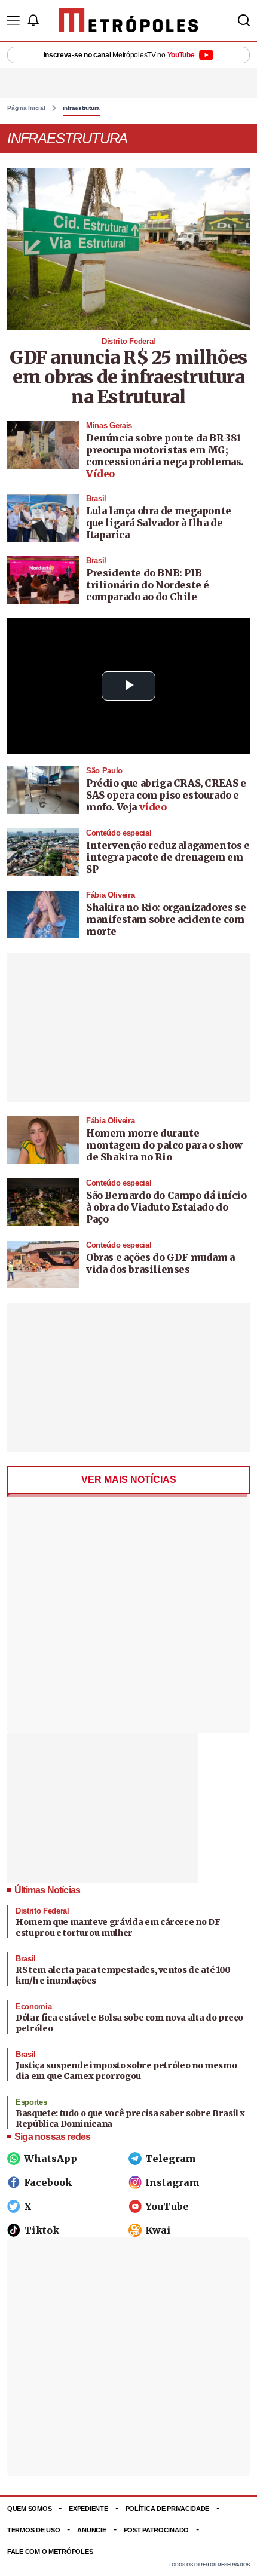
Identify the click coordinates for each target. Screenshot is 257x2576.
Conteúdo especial (119, 833)
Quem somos (29, 2509)
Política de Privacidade (168, 2509)
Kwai (158, 2230)
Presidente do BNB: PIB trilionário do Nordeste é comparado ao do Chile (148, 585)
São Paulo (104, 771)
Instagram (172, 2182)
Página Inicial (26, 108)
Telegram (171, 2159)
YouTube (167, 2206)
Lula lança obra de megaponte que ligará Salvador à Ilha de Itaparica (159, 523)
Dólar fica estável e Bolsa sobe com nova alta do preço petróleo (129, 2023)
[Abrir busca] (244, 20)
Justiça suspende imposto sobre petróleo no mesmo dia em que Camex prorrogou (126, 2071)
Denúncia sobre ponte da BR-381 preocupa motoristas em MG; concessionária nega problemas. (165, 450)
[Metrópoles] (129, 20)
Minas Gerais (109, 426)
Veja (142, 807)
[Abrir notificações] (33, 20)
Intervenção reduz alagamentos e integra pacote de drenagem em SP (168, 857)
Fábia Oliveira (110, 895)
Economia (33, 2007)
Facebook (48, 2182)
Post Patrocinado (157, 2530)
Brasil (96, 498)
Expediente (88, 2509)
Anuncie (91, 2530)
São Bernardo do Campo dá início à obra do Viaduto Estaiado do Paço (166, 1207)
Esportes (31, 2102)
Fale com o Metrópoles (50, 2552)
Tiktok (42, 2230)
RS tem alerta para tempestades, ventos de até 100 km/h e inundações (123, 1975)
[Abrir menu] (13, 20)
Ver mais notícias (129, 1480)
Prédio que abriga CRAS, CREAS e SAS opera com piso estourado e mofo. (166, 795)
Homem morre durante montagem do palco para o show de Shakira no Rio (164, 1145)
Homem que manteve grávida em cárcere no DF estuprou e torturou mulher (118, 1927)
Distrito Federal (128, 341)
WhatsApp (51, 2159)
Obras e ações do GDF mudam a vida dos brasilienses (160, 1263)
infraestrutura (82, 108)
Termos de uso (33, 2530)
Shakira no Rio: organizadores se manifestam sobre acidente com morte (166, 919)
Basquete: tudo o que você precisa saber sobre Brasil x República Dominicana (130, 2118)
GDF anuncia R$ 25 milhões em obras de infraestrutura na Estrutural (128, 377)
